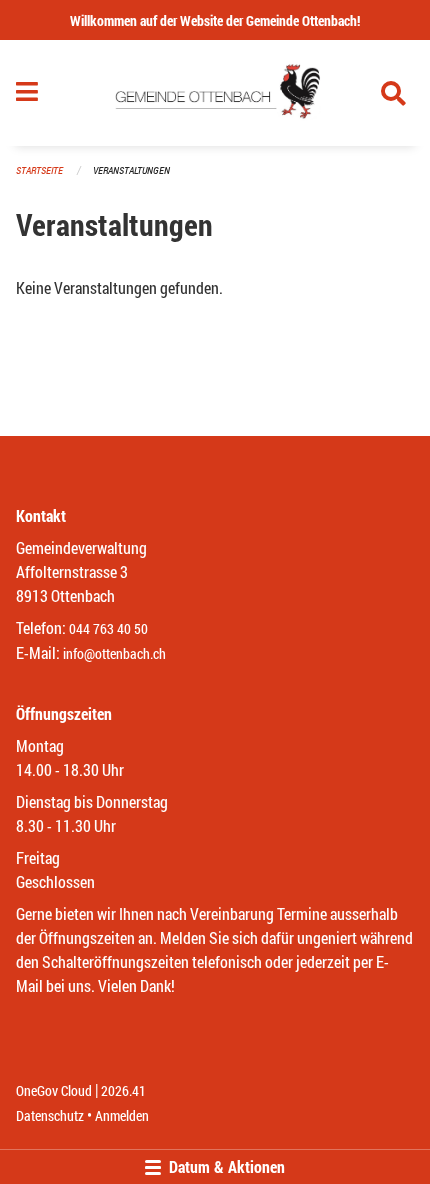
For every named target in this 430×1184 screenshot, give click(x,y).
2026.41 (123, 1090)
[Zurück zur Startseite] (214, 93)
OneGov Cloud (54, 1090)
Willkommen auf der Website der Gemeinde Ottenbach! (215, 20)
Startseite (39, 170)
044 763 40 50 (108, 628)
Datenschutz (50, 1115)
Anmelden (122, 1115)
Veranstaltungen (131, 170)
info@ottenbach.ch (114, 653)
